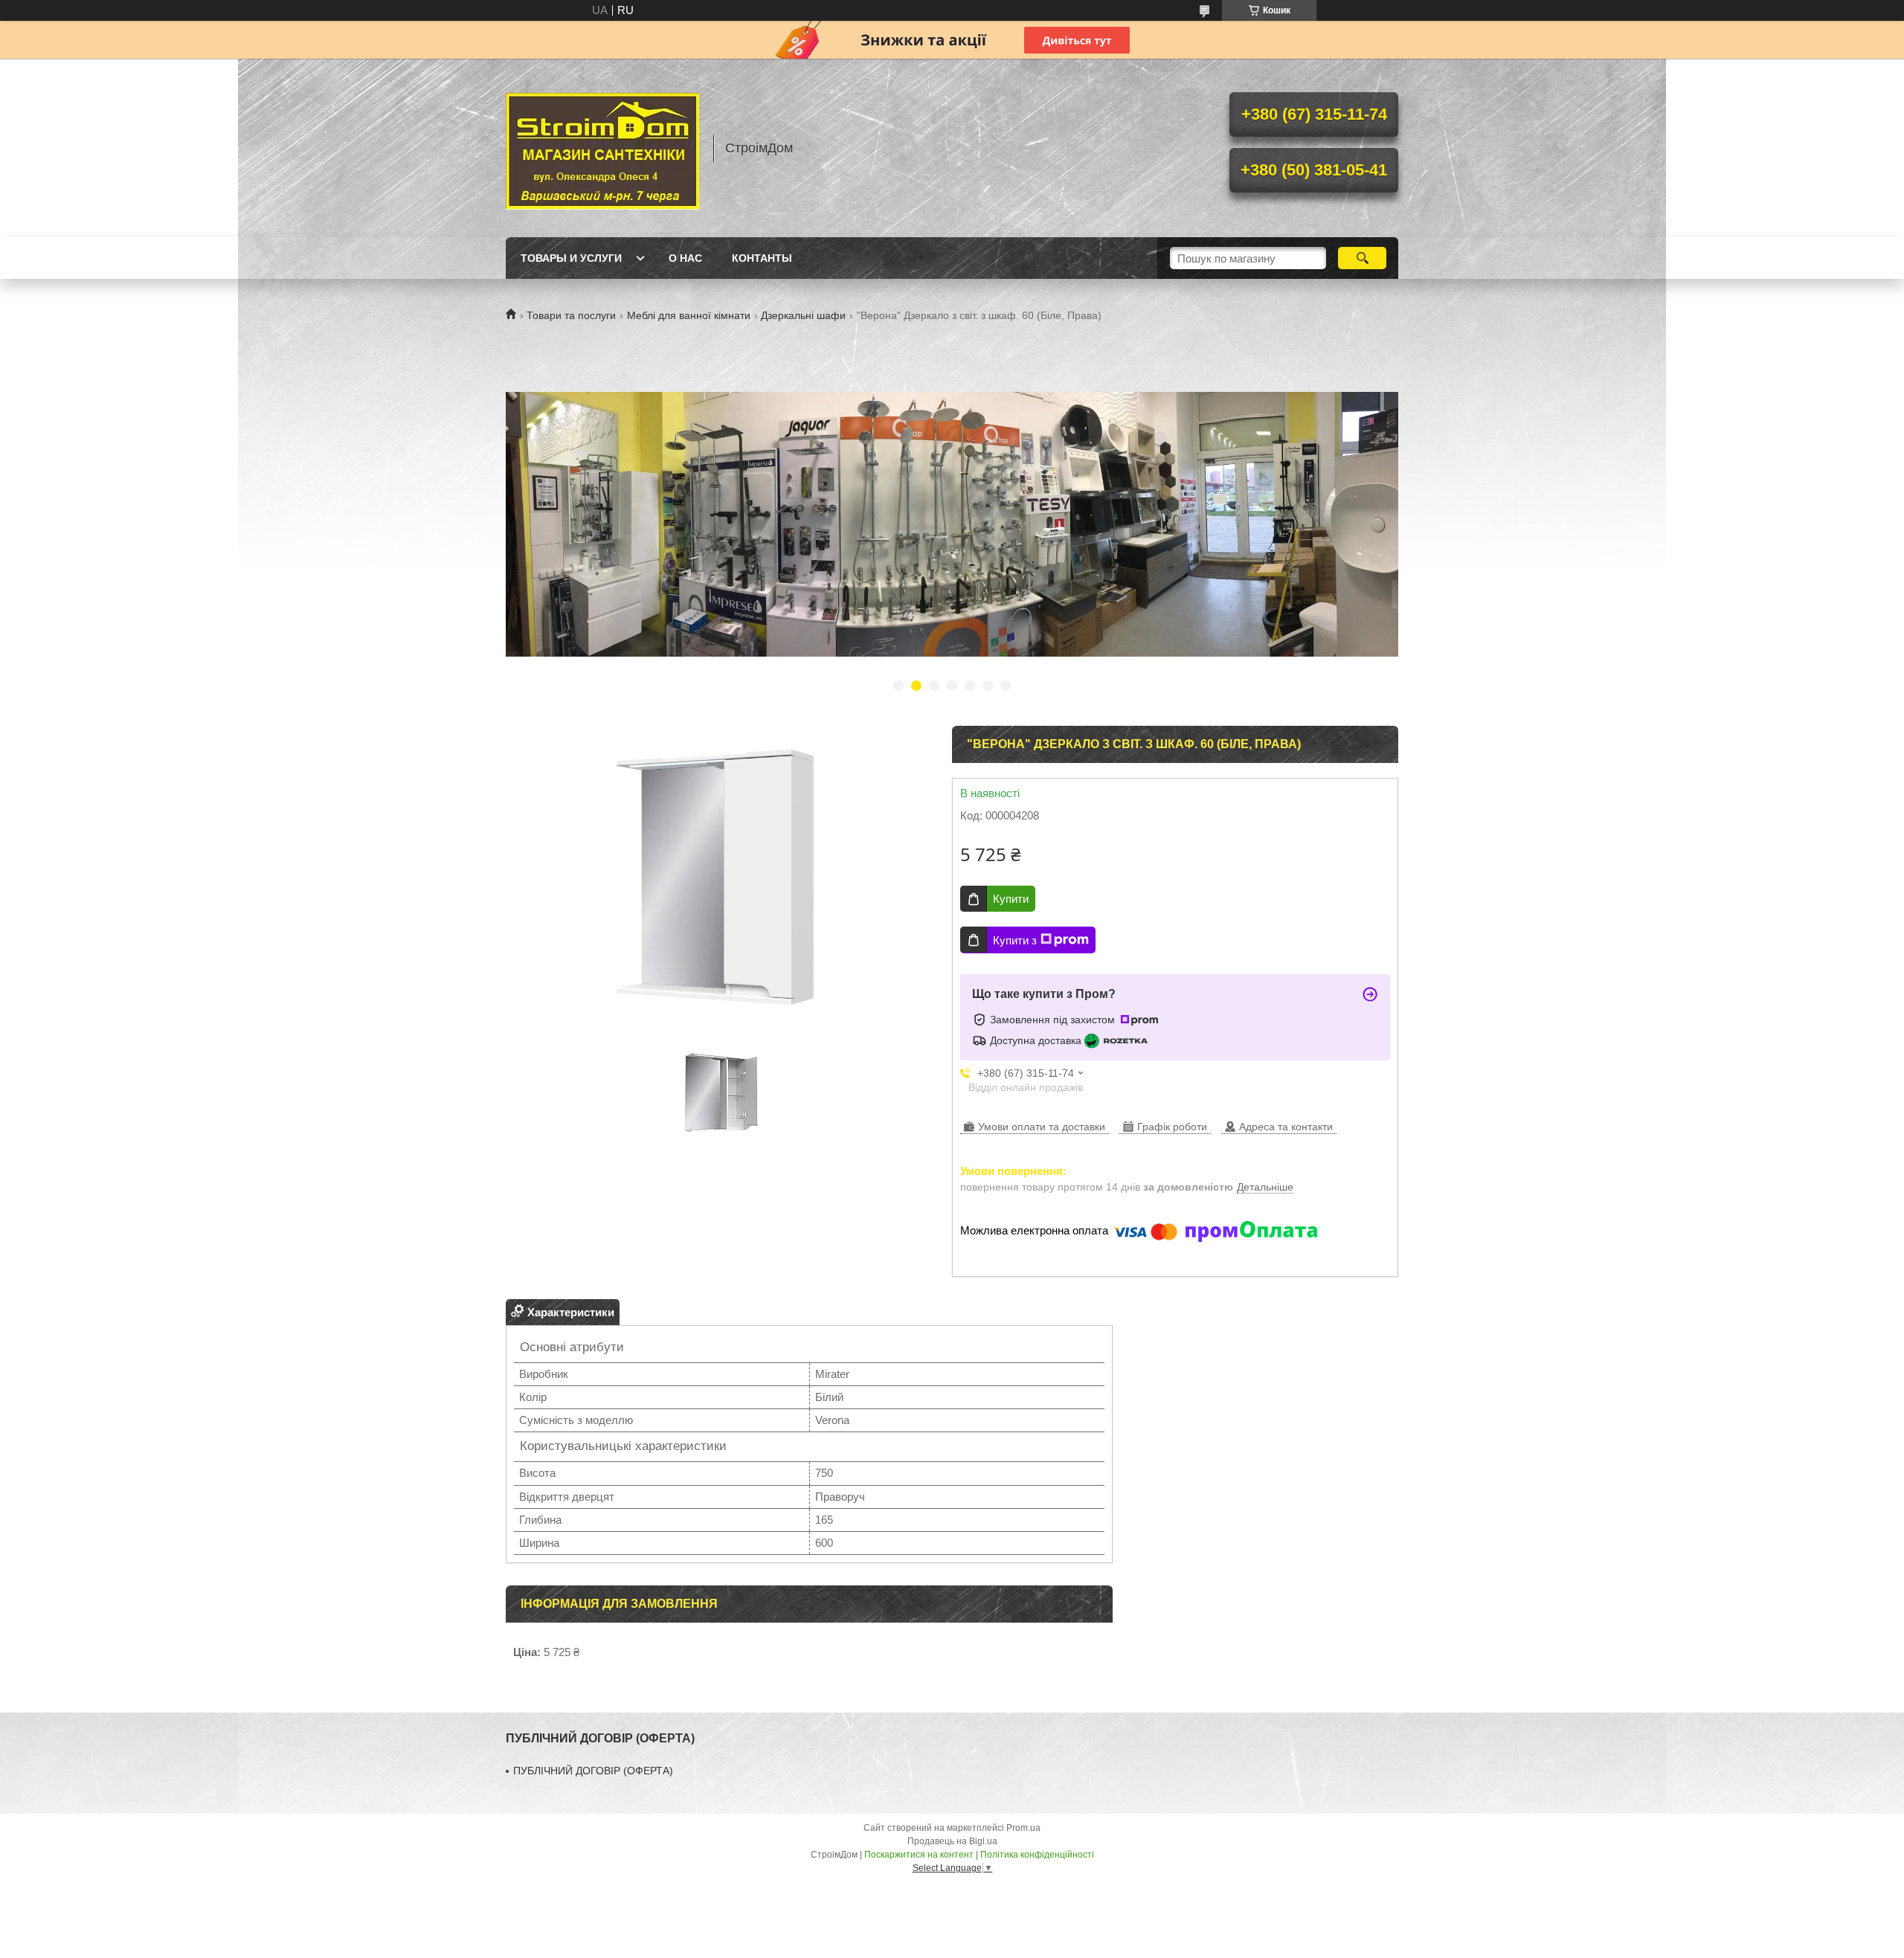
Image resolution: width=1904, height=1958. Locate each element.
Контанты (762, 258)
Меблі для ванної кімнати (689, 315)
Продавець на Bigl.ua (952, 1841)
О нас (685, 258)
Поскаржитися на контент (919, 1855)
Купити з (1015, 940)
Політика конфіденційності (1037, 1855)
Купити (1011, 899)
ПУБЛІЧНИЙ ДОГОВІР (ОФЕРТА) (593, 1771)
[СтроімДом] (602, 148)
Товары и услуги (571, 258)
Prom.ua (1023, 1828)
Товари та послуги (571, 315)
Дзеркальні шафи (803, 315)
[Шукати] (1362, 258)
